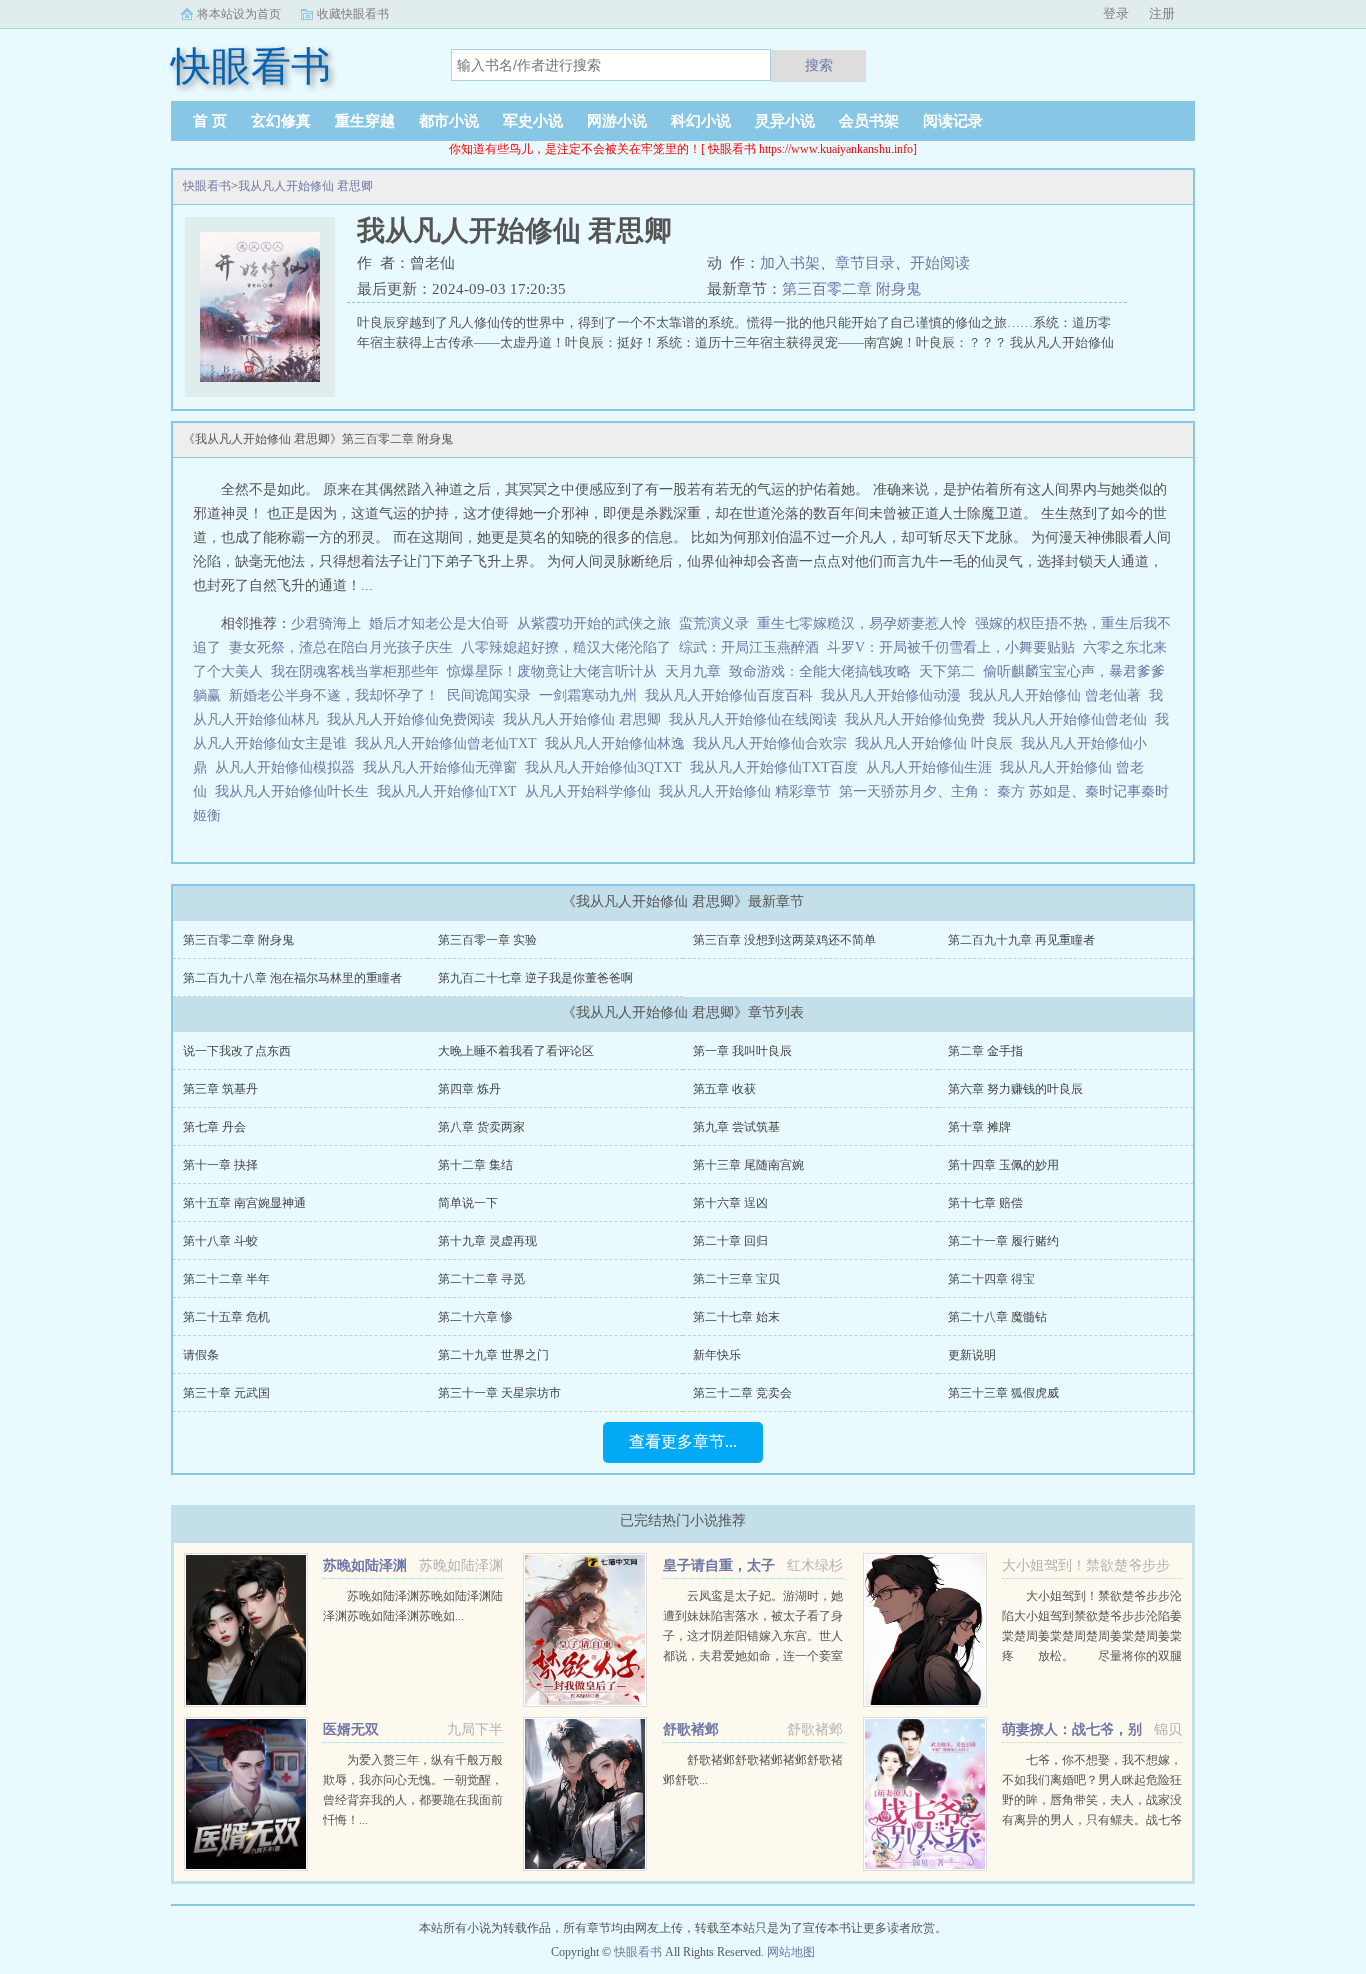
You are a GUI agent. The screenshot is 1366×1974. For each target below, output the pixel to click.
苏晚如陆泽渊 (365, 1565)
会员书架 (869, 121)
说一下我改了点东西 (237, 1051)
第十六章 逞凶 (730, 1203)
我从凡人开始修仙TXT (451, 791)
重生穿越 (365, 121)
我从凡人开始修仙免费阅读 (415, 719)
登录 (1116, 13)
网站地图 (791, 1952)
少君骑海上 (326, 623)
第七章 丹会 (214, 1127)
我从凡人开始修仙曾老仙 (1074, 719)
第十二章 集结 (475, 1165)
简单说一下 (468, 1203)
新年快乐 (717, 1355)
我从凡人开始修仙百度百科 (733, 695)
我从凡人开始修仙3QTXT (607, 767)
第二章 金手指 (985, 1051)
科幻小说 (701, 121)
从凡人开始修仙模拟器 (289, 767)
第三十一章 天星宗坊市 (499, 1393)
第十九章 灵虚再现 (487, 1241)
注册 (1162, 13)
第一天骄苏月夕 (888, 791)
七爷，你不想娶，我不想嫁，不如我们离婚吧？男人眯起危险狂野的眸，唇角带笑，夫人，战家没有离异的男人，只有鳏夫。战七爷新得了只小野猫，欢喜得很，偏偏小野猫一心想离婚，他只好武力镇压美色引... (1092, 1820)
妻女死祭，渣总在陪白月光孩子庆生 (341, 647)
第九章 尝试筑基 (736, 1127)
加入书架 (790, 263)
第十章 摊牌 (979, 1127)
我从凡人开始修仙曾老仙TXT (450, 743)
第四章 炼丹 (469, 1089)
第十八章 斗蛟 (220, 1241)
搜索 (819, 65)
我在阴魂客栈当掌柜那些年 (355, 671)
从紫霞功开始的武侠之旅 (594, 623)
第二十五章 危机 (226, 1317)
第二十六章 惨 (475, 1317)
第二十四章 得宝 (991, 1279)
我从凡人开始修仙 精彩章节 (749, 791)
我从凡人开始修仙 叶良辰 (938, 743)
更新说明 (972, 1355)
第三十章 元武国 (226, 1393)
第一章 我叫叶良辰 (742, 1051)
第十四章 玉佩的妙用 (1003, 1165)
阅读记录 (953, 121)
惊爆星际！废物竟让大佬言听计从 (552, 671)
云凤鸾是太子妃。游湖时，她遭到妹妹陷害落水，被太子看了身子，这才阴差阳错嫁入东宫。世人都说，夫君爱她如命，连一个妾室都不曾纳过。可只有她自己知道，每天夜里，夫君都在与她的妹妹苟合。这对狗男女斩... (753, 1656)
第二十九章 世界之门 (493, 1355)
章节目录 (865, 263)
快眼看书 (207, 186)
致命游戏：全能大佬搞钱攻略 (820, 671)
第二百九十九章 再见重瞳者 (1021, 940)
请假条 (201, 1355)
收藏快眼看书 (353, 14)
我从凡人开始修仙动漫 (895, 695)
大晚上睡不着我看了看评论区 (516, 1051)
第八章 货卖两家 (481, 1127)
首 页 (210, 121)
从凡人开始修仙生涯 (933, 767)
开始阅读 (940, 263)
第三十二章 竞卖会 (742, 1393)
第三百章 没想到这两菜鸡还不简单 (784, 940)
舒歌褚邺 (691, 1729)
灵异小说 (785, 121)
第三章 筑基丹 (220, 1089)
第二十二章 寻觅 (481, 1279)
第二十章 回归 (730, 1241)
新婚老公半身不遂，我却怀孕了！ (334, 695)
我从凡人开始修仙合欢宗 (774, 743)
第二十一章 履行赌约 (1003, 1241)
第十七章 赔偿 (985, 1203)
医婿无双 (351, 1729)
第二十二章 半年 (226, 1279)
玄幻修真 (281, 121)
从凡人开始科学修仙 (592, 791)
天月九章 (693, 671)
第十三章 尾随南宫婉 (748, 1165)
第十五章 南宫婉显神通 (244, 1203)
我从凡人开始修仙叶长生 (296, 791)
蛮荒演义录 (714, 623)
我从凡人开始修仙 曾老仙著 (1059, 695)
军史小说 (533, 121)
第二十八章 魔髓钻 (997, 1317)
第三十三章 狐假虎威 (1003, 1393)
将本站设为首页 (239, 14)
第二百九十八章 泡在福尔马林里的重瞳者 (292, 978)
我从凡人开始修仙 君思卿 (305, 186)
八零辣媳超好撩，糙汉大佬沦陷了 (566, 647)
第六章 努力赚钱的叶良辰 (1015, 1089)
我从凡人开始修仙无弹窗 (444, 767)
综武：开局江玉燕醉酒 (749, 647)
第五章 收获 (724, 1089)
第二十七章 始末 (736, 1317)
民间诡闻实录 (489, 695)
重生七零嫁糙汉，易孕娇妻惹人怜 (862, 623)
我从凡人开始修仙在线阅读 (757, 719)
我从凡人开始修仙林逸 (619, 743)
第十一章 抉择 (220, 1165)
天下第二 (947, 671)
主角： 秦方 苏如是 (1011, 791)
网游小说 (617, 121)
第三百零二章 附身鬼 (851, 289)
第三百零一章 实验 (487, 940)
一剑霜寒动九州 (588, 695)
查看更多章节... (683, 1441)
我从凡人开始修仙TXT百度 (778, 767)
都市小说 (449, 121)
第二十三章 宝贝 (736, 1279)
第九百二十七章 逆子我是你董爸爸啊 (535, 978)
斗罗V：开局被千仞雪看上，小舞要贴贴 (951, 647)
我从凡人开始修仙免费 (919, 719)
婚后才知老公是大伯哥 (439, 623)
